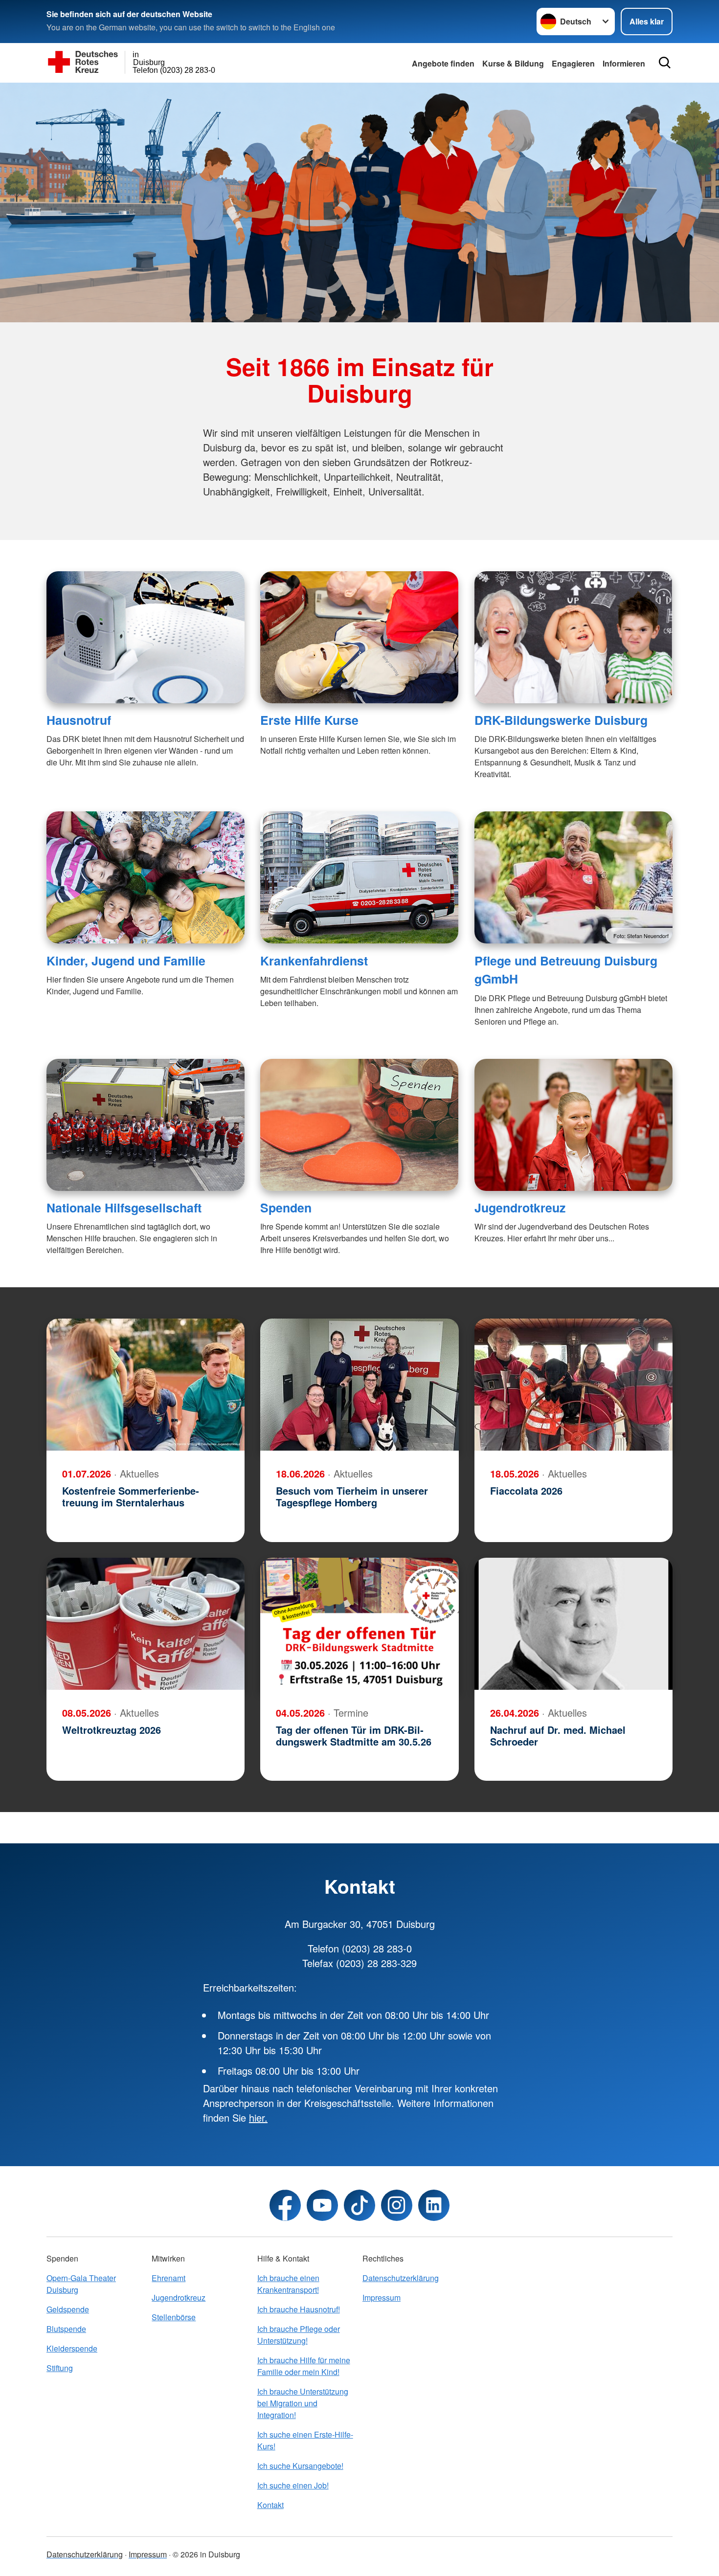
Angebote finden (443, 63)
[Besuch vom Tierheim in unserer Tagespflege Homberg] (359, 1385)
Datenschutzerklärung (401, 2278)
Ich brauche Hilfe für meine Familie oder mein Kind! (304, 2366)
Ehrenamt (169, 2278)
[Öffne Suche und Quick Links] (665, 63)
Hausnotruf (79, 720)
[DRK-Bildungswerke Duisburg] (573, 637)
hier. (258, 2117)
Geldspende (68, 2309)
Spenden (286, 1208)
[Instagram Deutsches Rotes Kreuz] (397, 2205)
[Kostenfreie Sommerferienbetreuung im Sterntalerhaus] (146, 1385)
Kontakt (270, 2505)
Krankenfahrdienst (314, 961)
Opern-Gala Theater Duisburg (81, 2284)
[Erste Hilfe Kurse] (359, 637)
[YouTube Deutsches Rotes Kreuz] (322, 2205)
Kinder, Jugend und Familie (126, 961)
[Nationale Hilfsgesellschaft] (146, 1125)
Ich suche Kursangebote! (300, 2466)
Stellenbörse (174, 2317)
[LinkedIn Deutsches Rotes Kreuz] (434, 2205)
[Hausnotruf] (146, 637)
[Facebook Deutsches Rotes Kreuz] (285, 2205)
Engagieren (573, 63)
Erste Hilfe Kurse (309, 720)
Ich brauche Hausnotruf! (299, 2309)
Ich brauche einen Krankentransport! (288, 2284)
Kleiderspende (72, 2348)
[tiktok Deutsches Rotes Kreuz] (359, 2205)
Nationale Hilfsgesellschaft (124, 1208)
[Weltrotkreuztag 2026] (146, 1624)
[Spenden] (359, 1125)
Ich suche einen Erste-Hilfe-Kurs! (305, 2440)
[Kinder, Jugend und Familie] (146, 877)
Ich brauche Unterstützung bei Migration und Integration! (303, 2403)
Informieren (624, 63)
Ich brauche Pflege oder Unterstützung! (299, 2335)
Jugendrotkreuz (520, 1208)
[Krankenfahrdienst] (359, 877)
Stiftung (60, 2368)
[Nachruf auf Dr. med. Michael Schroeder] (573, 1624)
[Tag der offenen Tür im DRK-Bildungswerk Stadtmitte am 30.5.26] (359, 1624)
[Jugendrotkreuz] (573, 1125)
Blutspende (66, 2329)
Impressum (382, 2297)
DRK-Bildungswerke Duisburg (561, 720)
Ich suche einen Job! (293, 2485)
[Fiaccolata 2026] (573, 1385)
